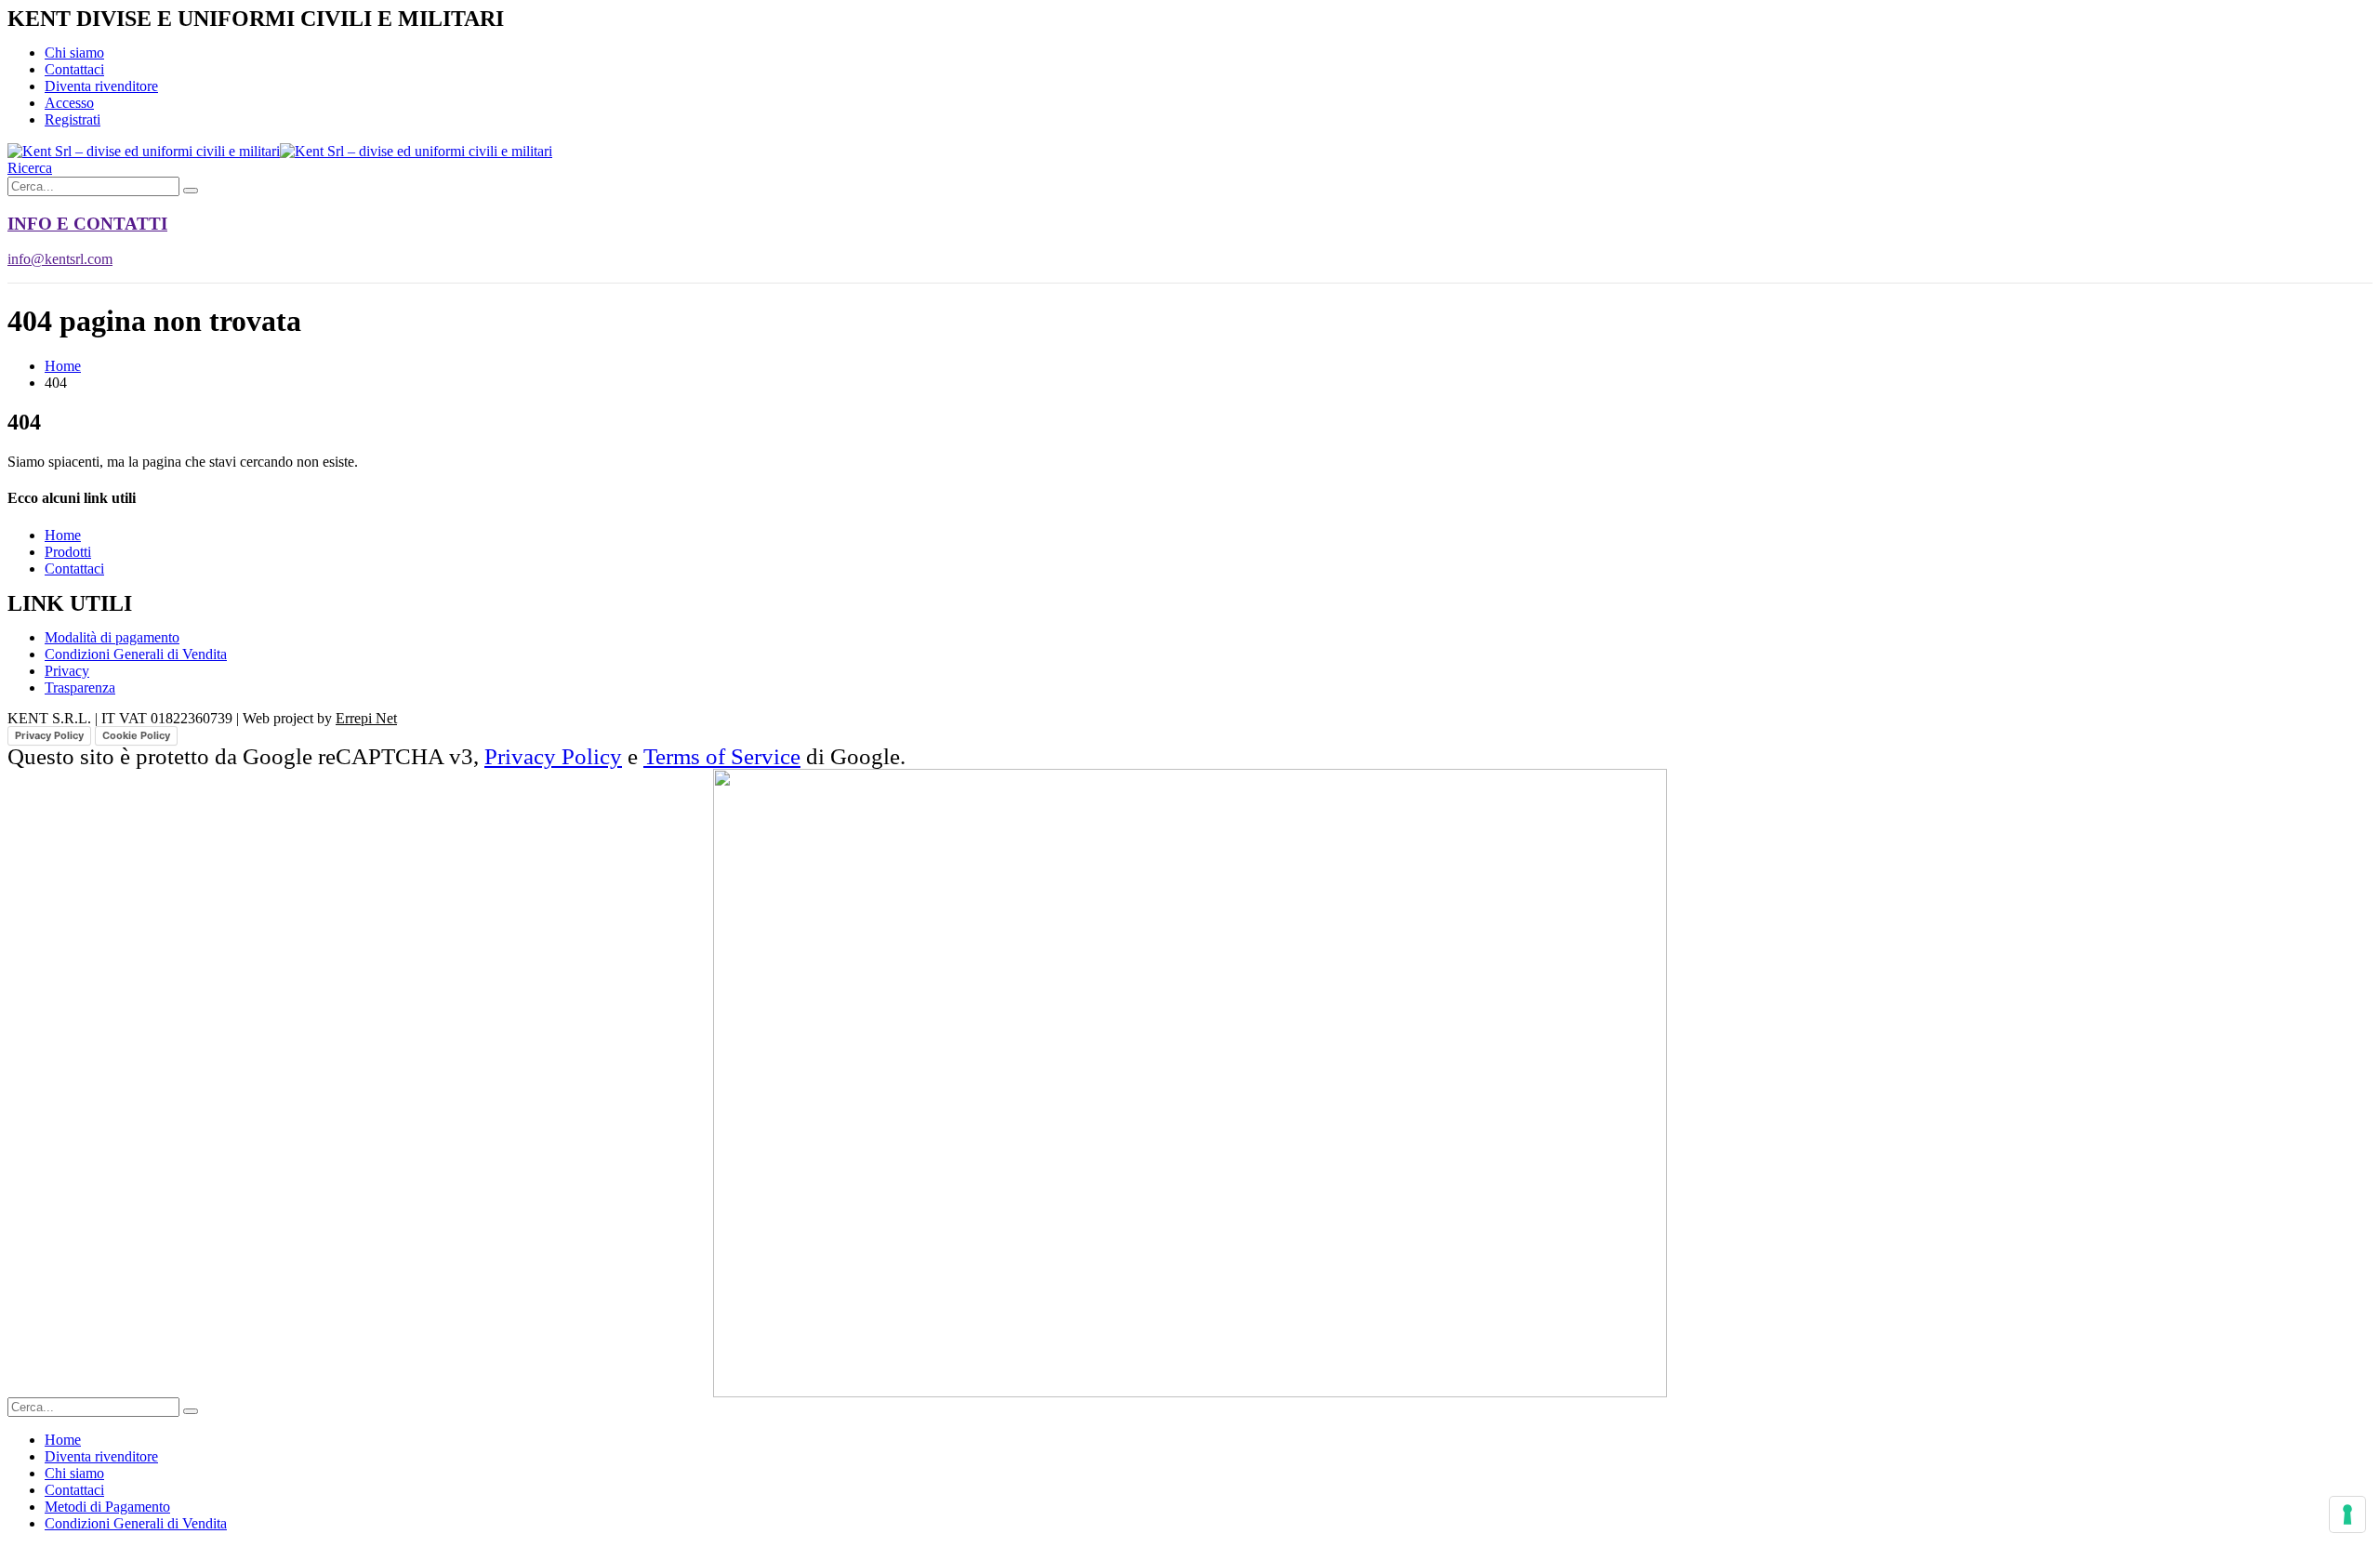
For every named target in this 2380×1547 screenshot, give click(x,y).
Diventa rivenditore (101, 86)
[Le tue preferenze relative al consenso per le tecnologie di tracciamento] (2347, 1514)
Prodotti (68, 552)
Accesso (69, 103)
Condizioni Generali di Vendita (136, 1523)
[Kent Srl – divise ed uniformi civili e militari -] (280, 151)
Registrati (73, 119)
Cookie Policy (136, 735)
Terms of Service (722, 756)
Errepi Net (366, 718)
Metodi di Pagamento (107, 1507)
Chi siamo (74, 53)
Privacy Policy (49, 735)
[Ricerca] (191, 191)
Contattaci (74, 69)
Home (63, 535)
